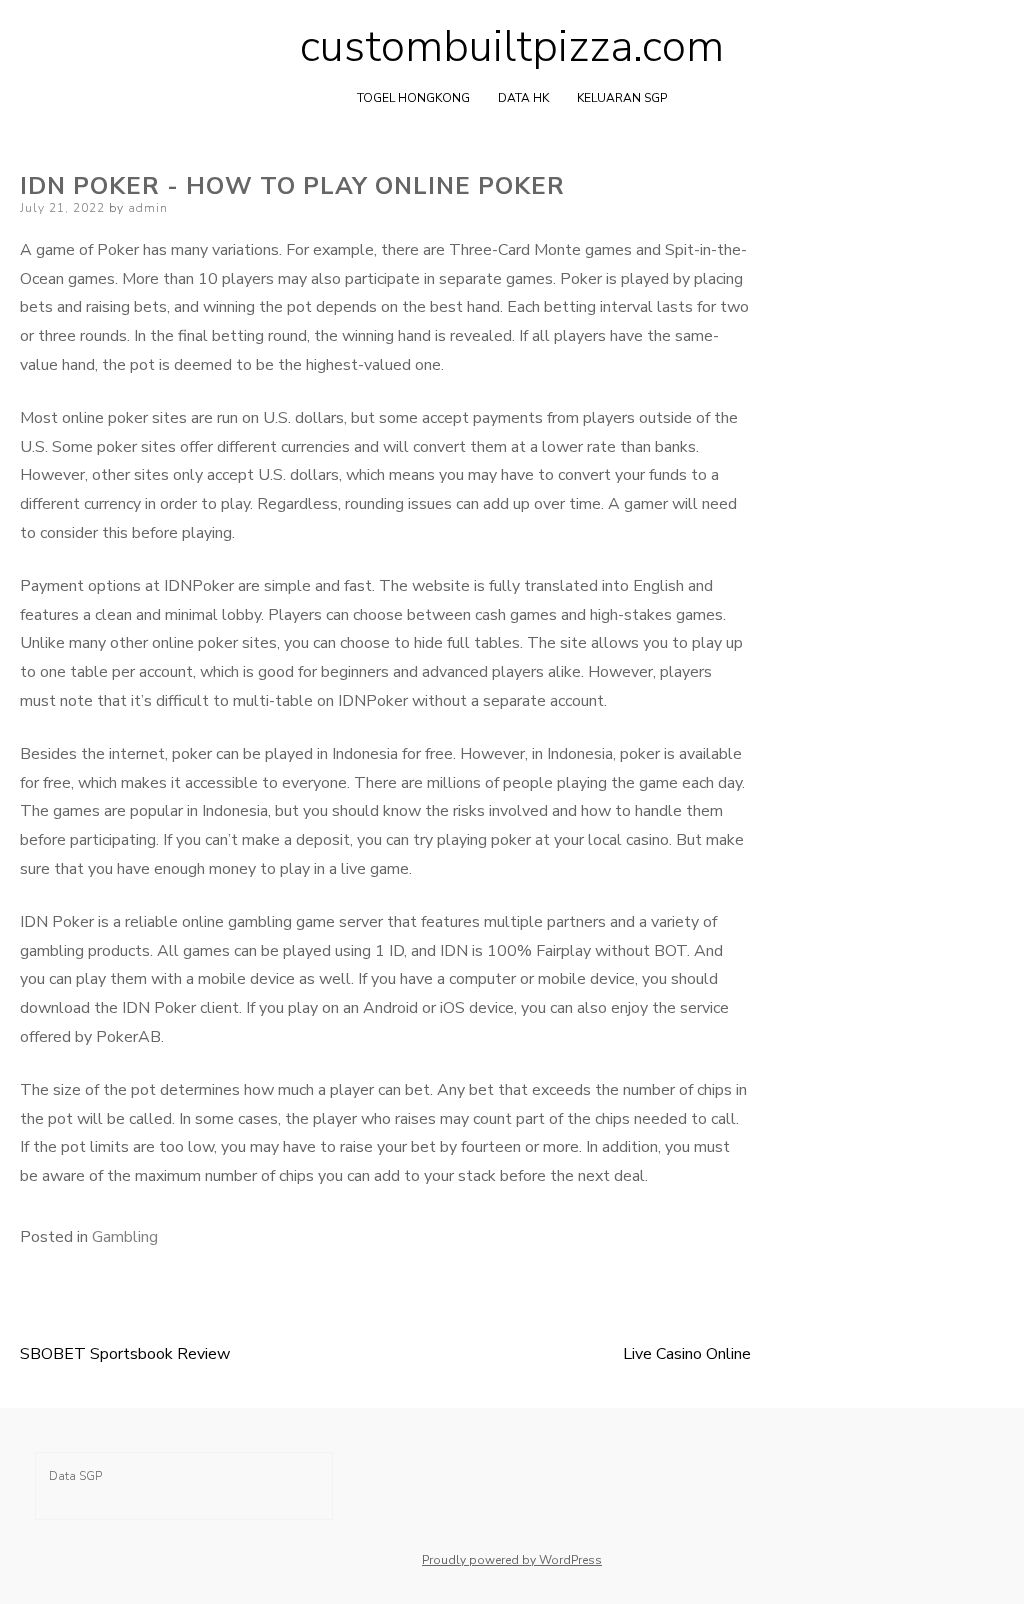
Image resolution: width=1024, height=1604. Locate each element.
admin (148, 208)
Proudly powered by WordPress (512, 1560)
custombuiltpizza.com (512, 47)
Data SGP (75, 1476)
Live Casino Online (687, 1354)
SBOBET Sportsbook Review (125, 1354)
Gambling (125, 1237)
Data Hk (523, 98)
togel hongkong (413, 98)
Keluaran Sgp (622, 98)
